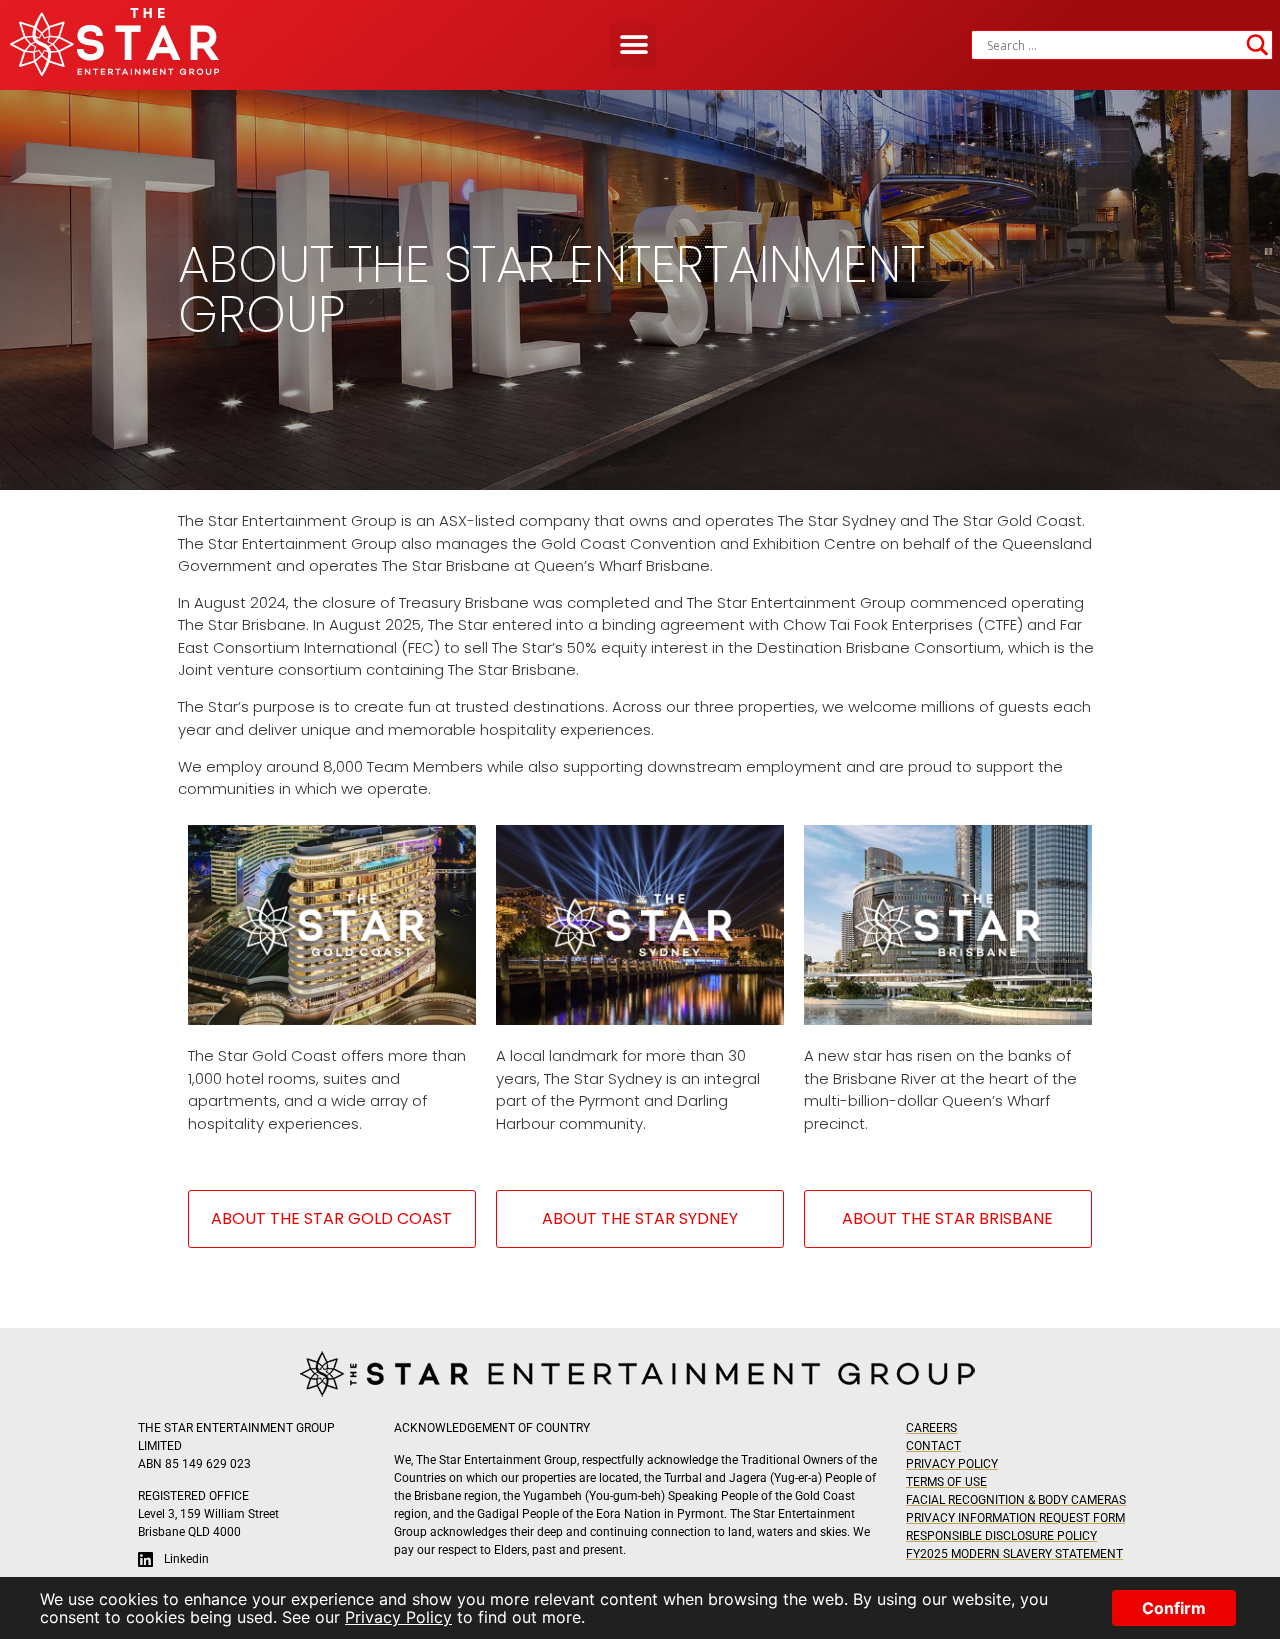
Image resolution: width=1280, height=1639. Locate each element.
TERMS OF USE (946, 1482)
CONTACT (933, 1446)
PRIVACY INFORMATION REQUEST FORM (1015, 1518)
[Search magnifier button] (1258, 45)
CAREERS (931, 1428)
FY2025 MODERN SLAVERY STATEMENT (1014, 1554)
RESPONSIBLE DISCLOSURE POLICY (1001, 1536)
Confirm (1174, 1608)
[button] (633, 45)
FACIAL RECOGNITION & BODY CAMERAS (1016, 1500)
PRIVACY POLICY (952, 1464)
